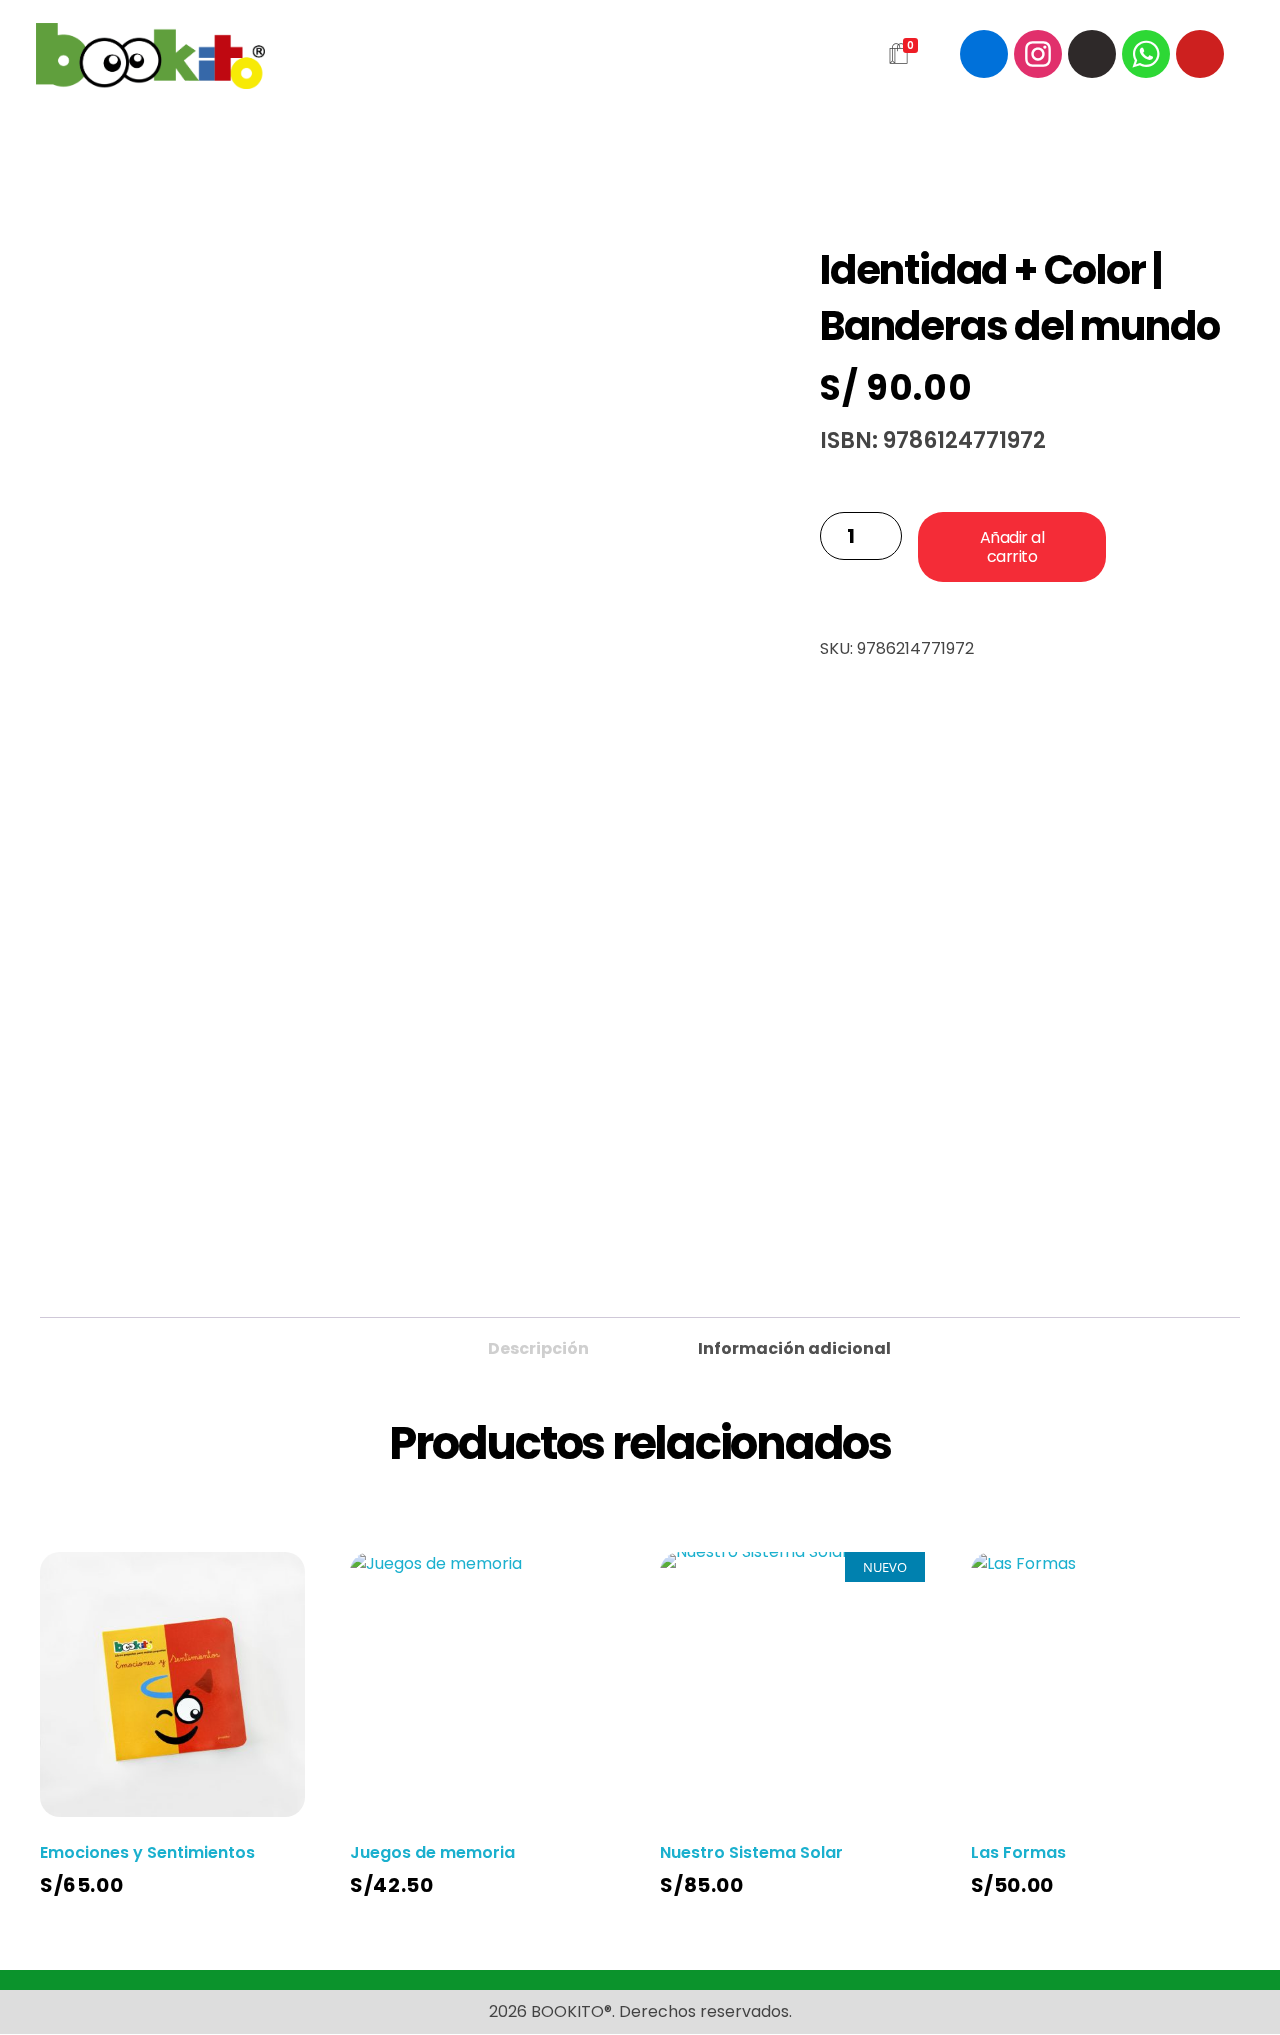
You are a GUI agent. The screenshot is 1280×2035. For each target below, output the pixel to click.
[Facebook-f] (984, 54)
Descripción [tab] (538, 1348)
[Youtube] (1200, 54)
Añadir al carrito (1012, 547)
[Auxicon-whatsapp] (1146, 54)
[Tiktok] (1092, 54)
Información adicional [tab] (794, 1348)
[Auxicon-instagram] (1038, 54)
